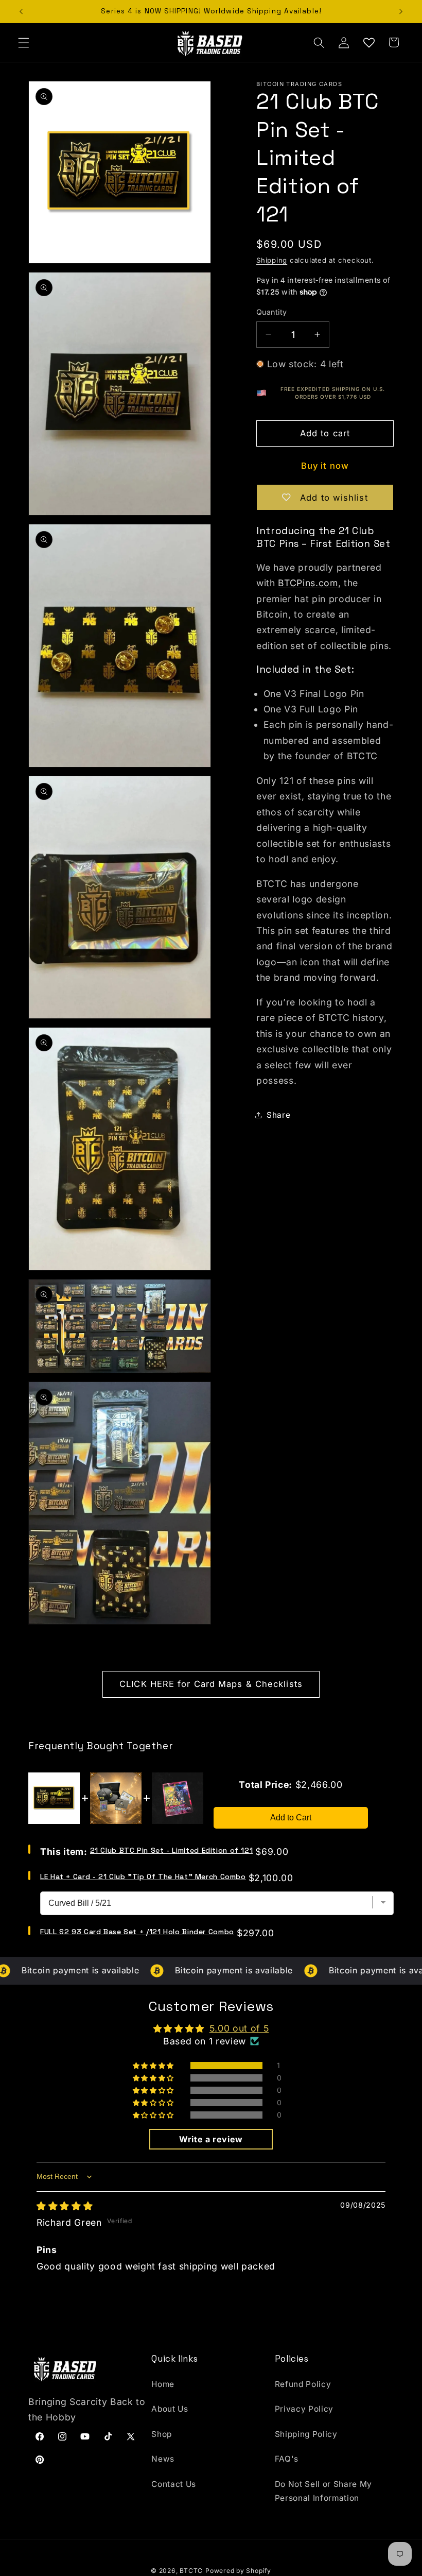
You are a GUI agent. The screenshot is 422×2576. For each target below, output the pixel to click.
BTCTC (191, 2571)
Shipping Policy (306, 2434)
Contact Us (174, 2484)
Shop (162, 2434)
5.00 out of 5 (239, 2028)
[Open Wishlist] (368, 42)
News (163, 2459)
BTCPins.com (308, 583)
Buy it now (325, 466)
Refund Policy (303, 2384)
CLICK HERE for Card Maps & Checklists (211, 1684)
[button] (24, 42)
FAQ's (287, 2459)
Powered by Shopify (238, 2571)
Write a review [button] (211, 2139)
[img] (65, 2206)
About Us (170, 2409)
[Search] (319, 42)
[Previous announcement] (21, 11)
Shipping (272, 260)
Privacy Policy (304, 2409)
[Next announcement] (401, 11)
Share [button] (278, 1115)
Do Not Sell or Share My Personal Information (323, 2491)
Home (163, 2384)
